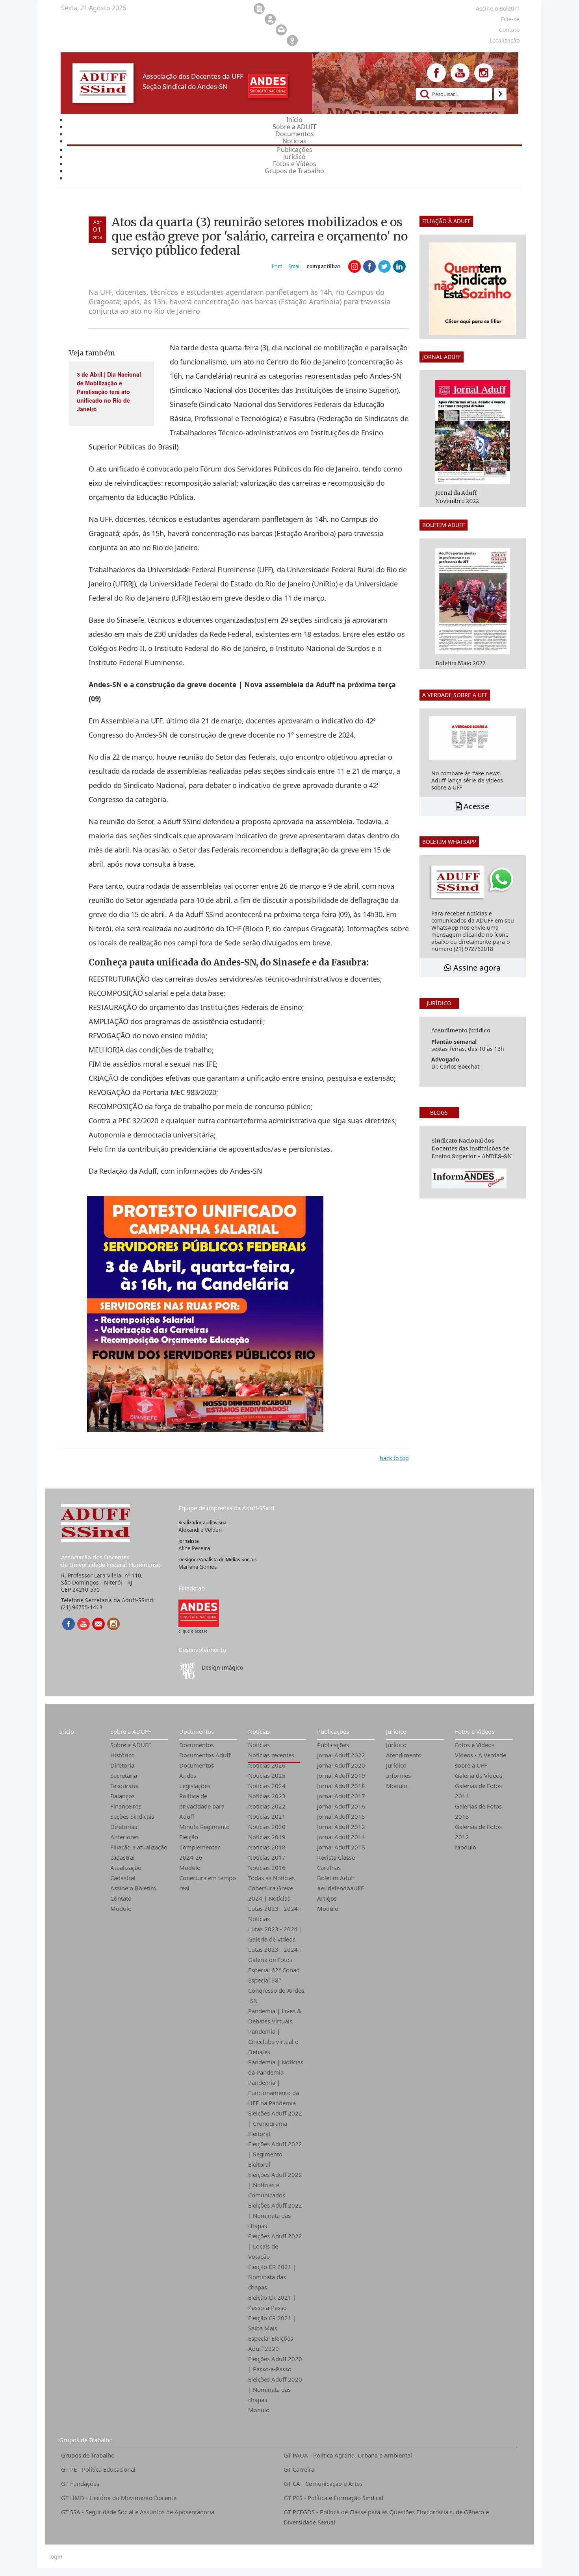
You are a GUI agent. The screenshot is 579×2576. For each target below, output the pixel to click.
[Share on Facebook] (369, 266)
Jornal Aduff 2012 (341, 1827)
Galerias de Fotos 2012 (478, 1832)
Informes (398, 1775)
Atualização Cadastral (126, 1873)
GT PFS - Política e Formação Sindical (333, 2498)
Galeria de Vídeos (479, 1775)
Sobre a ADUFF (131, 1731)
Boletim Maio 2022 (460, 663)
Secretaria (124, 1775)
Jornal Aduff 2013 (341, 1847)
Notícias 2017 (267, 1857)
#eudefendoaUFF (341, 1888)
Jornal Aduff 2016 (341, 1806)
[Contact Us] (98, 1624)
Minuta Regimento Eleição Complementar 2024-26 (204, 1842)
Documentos (197, 1731)
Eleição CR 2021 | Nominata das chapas (272, 2277)
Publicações (333, 1731)
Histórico (122, 1755)
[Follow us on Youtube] (460, 73)
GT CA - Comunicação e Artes (323, 2484)
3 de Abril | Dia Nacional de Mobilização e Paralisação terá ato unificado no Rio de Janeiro (109, 392)
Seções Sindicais (132, 1816)
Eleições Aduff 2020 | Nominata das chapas (275, 2389)
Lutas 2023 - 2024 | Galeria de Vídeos (275, 1934)
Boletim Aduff (336, 1878)
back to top (394, 1458)
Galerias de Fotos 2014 (478, 1791)
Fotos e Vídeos (475, 1731)
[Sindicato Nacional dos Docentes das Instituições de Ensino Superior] (199, 1613)
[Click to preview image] (205, 1314)
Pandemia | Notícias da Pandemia (276, 2067)
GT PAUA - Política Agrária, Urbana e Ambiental (348, 2455)
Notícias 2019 (267, 1837)
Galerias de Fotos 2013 (478, 1811)
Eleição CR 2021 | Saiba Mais (272, 2323)
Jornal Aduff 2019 (341, 1775)
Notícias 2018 (267, 1847)
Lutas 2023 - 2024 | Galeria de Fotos (275, 1955)
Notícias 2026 (267, 1765)
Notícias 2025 (267, 1775)
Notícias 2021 (267, 1816)
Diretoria (122, 1765)
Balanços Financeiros (126, 1801)
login (56, 2557)
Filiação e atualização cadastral (139, 1852)
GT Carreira (299, 2469)
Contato (121, 1898)
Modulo (121, 1908)
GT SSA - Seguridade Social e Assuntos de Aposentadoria (138, 2512)
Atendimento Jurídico (404, 1760)
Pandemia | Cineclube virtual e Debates (273, 2042)
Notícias (259, 1731)
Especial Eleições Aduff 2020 (271, 2343)
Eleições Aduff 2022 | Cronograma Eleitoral (275, 2123)
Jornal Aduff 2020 (341, 1765)
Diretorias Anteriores (124, 1832)
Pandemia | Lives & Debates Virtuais (275, 2016)
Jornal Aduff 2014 (341, 1837)
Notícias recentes (271, 1755)
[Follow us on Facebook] (436, 73)
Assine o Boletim (133, 1888)
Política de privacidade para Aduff (202, 1806)
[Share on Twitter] (384, 266)
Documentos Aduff (205, 1755)
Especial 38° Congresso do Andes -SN (276, 1990)
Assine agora (476, 968)
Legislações (195, 1786)
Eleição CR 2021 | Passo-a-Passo (272, 2302)
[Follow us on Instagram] (484, 73)
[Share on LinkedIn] (399, 266)
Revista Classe (336, 1857)
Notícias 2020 (267, 1827)
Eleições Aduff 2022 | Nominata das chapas (275, 2215)
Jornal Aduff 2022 (341, 1755)
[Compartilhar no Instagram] (354, 266)
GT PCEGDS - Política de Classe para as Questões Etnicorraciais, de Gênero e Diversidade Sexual (386, 2517)
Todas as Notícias (271, 1878)
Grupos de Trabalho (86, 2440)
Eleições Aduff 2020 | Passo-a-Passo (275, 2364)
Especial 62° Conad (274, 1970)
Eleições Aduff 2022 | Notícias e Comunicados (275, 2185)
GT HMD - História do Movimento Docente (119, 2498)
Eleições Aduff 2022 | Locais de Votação (275, 2246)
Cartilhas (329, 1868)
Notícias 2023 (267, 1796)
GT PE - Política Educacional (98, 2469)
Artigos (327, 1898)
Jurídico (396, 1731)
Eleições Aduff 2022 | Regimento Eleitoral (275, 2154)
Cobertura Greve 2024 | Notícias (271, 1893)
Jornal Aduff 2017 (341, 1796)
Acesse (475, 806)
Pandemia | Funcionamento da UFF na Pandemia (274, 2093)
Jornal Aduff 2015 (341, 1816)
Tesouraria (124, 1786)
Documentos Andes (197, 1770)
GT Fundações (80, 2484)
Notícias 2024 (267, 1786)
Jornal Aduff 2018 (341, 1786)
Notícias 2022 (267, 1806)
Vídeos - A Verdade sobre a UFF (481, 1760)
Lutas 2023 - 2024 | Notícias (275, 1914)
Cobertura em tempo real (208, 1883)
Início (67, 1731)
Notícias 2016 (267, 1868)
